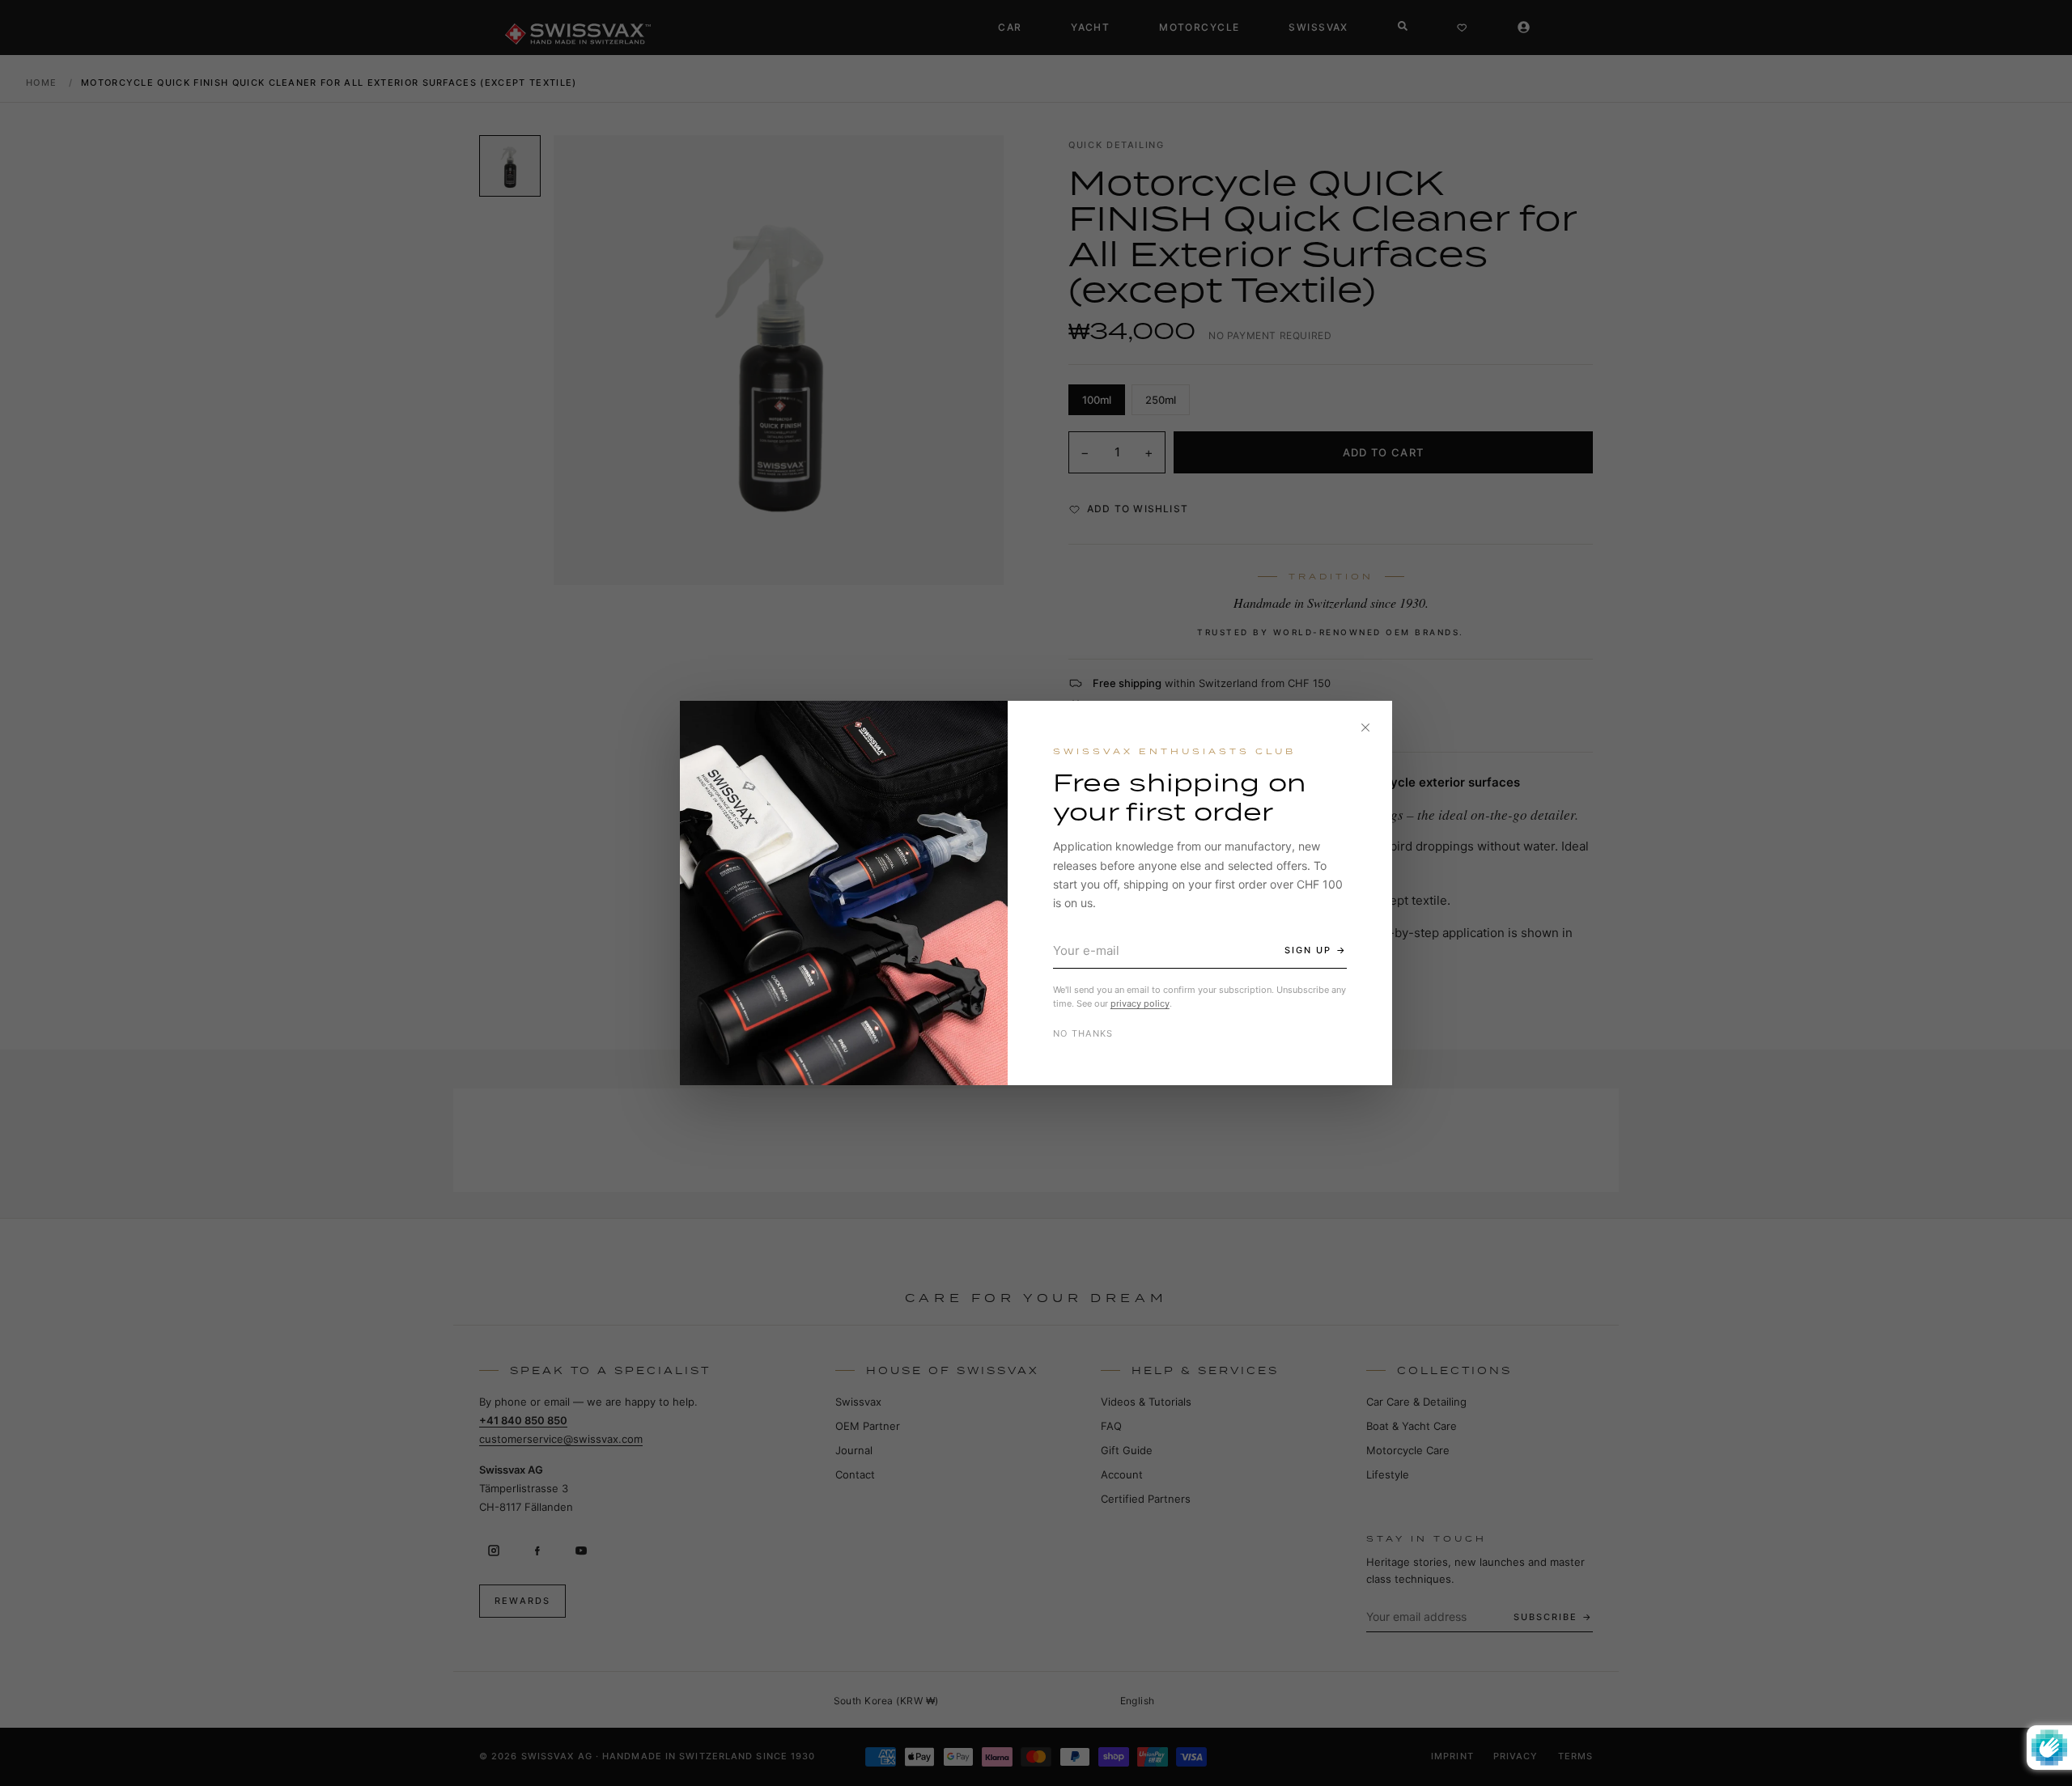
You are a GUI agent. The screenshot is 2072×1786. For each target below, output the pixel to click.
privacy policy (1140, 1003)
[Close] (1365, 728)
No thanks (1083, 1033)
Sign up (1308, 950)
